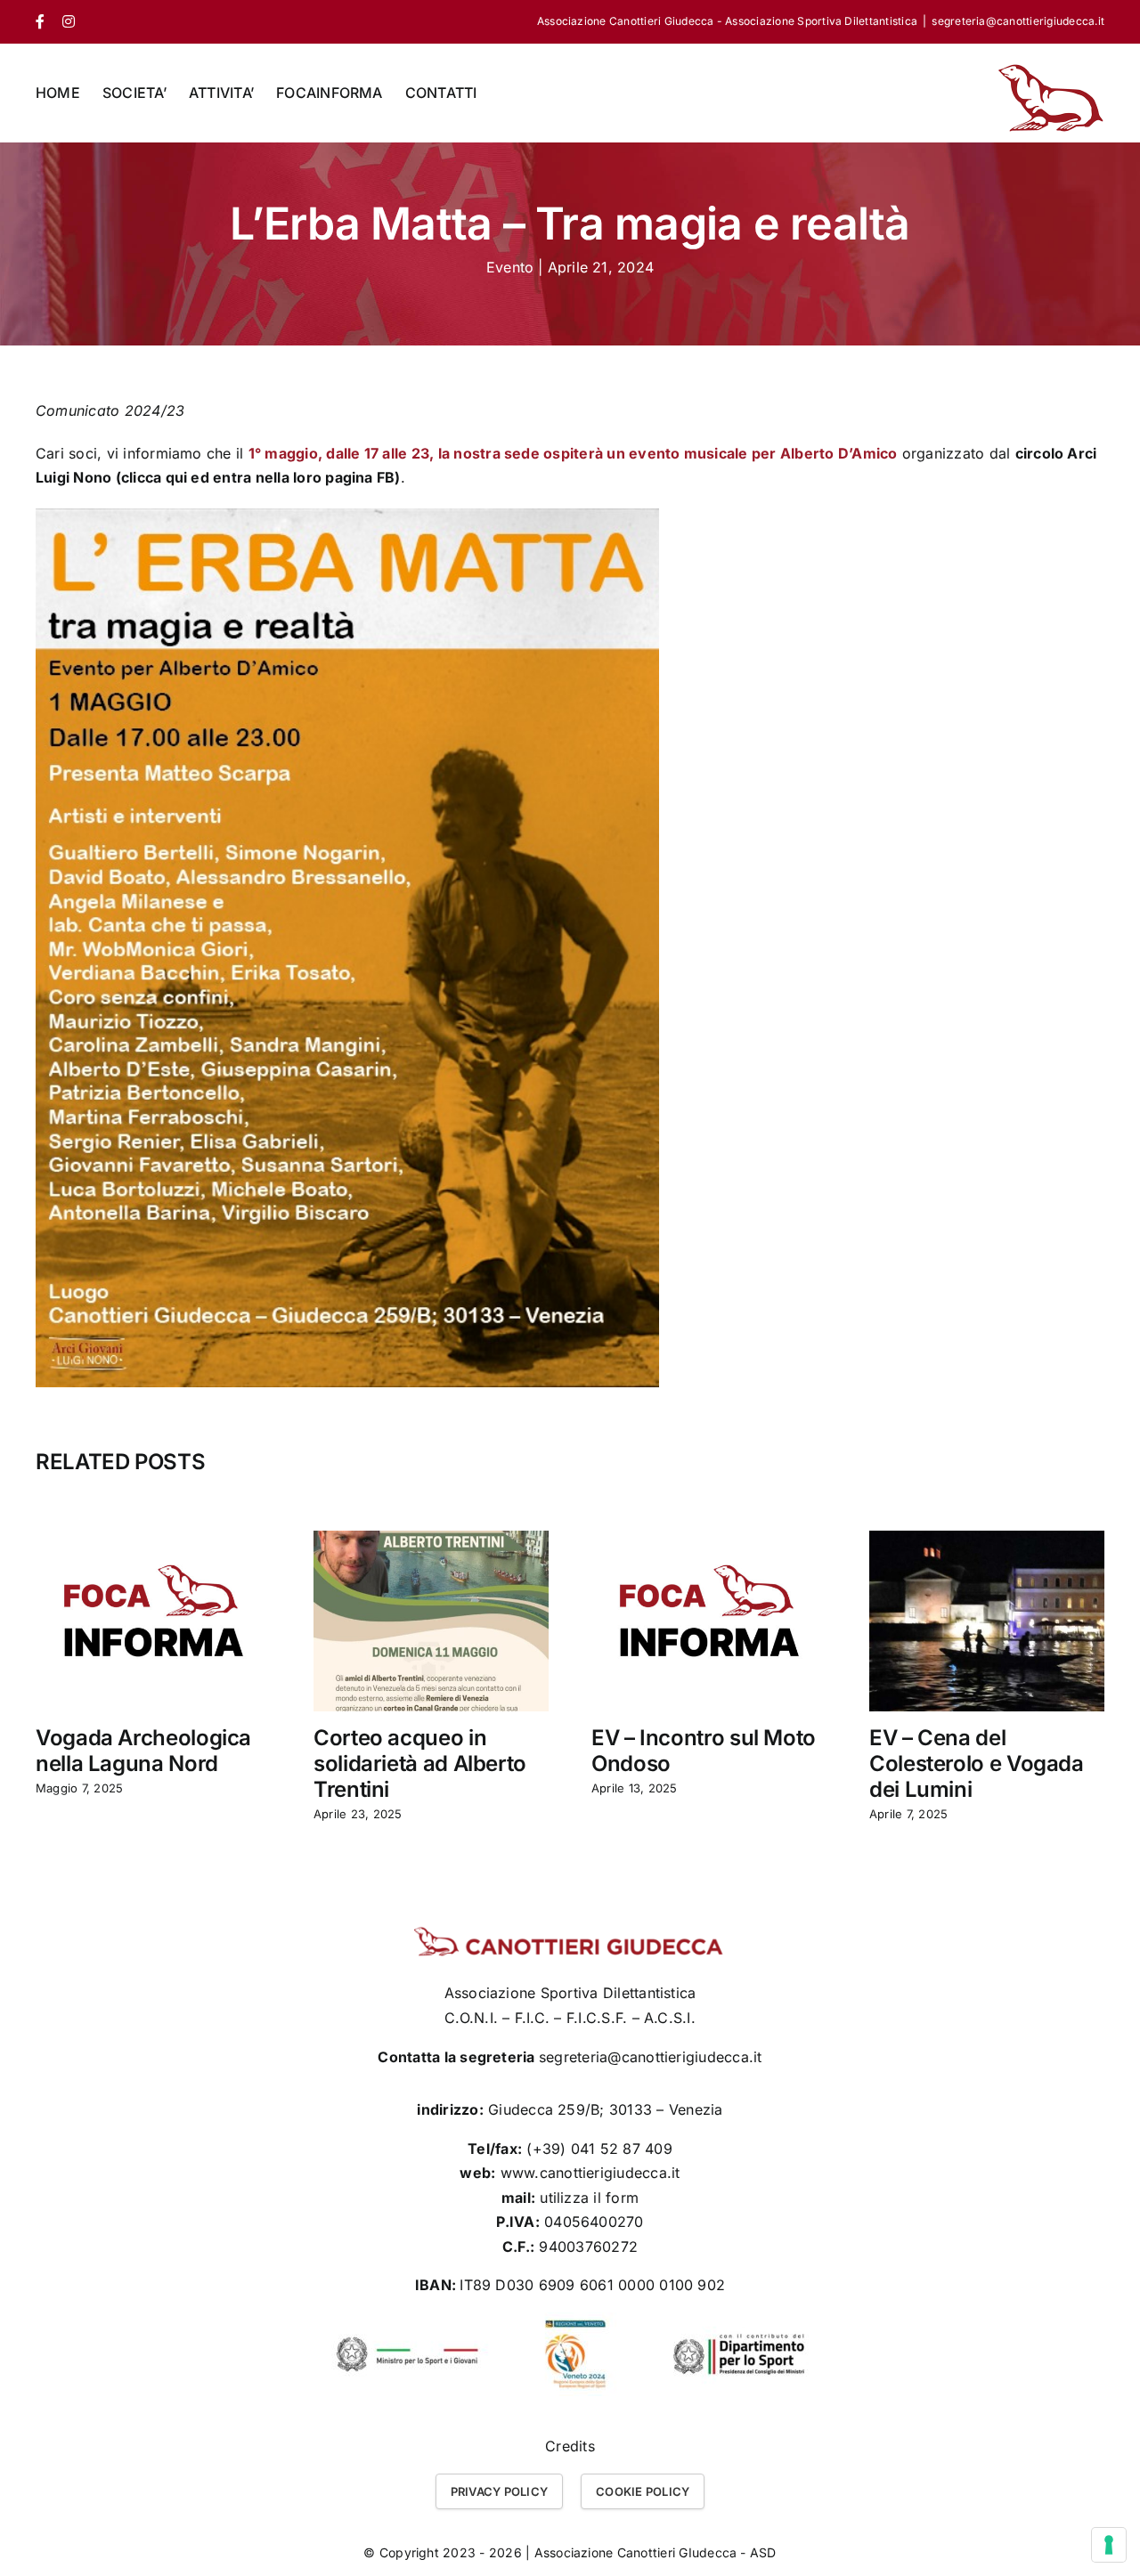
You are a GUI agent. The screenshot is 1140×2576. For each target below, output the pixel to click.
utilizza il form (589, 2198)
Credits (570, 2446)
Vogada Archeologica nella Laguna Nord (143, 1751)
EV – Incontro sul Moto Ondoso (704, 1751)
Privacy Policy (499, 2491)
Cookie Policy (643, 2491)
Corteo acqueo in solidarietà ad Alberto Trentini (420, 1763)
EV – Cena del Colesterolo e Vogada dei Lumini (977, 1763)
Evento (510, 267)
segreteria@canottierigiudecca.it (1018, 21)
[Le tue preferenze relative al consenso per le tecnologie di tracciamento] (1109, 2545)
